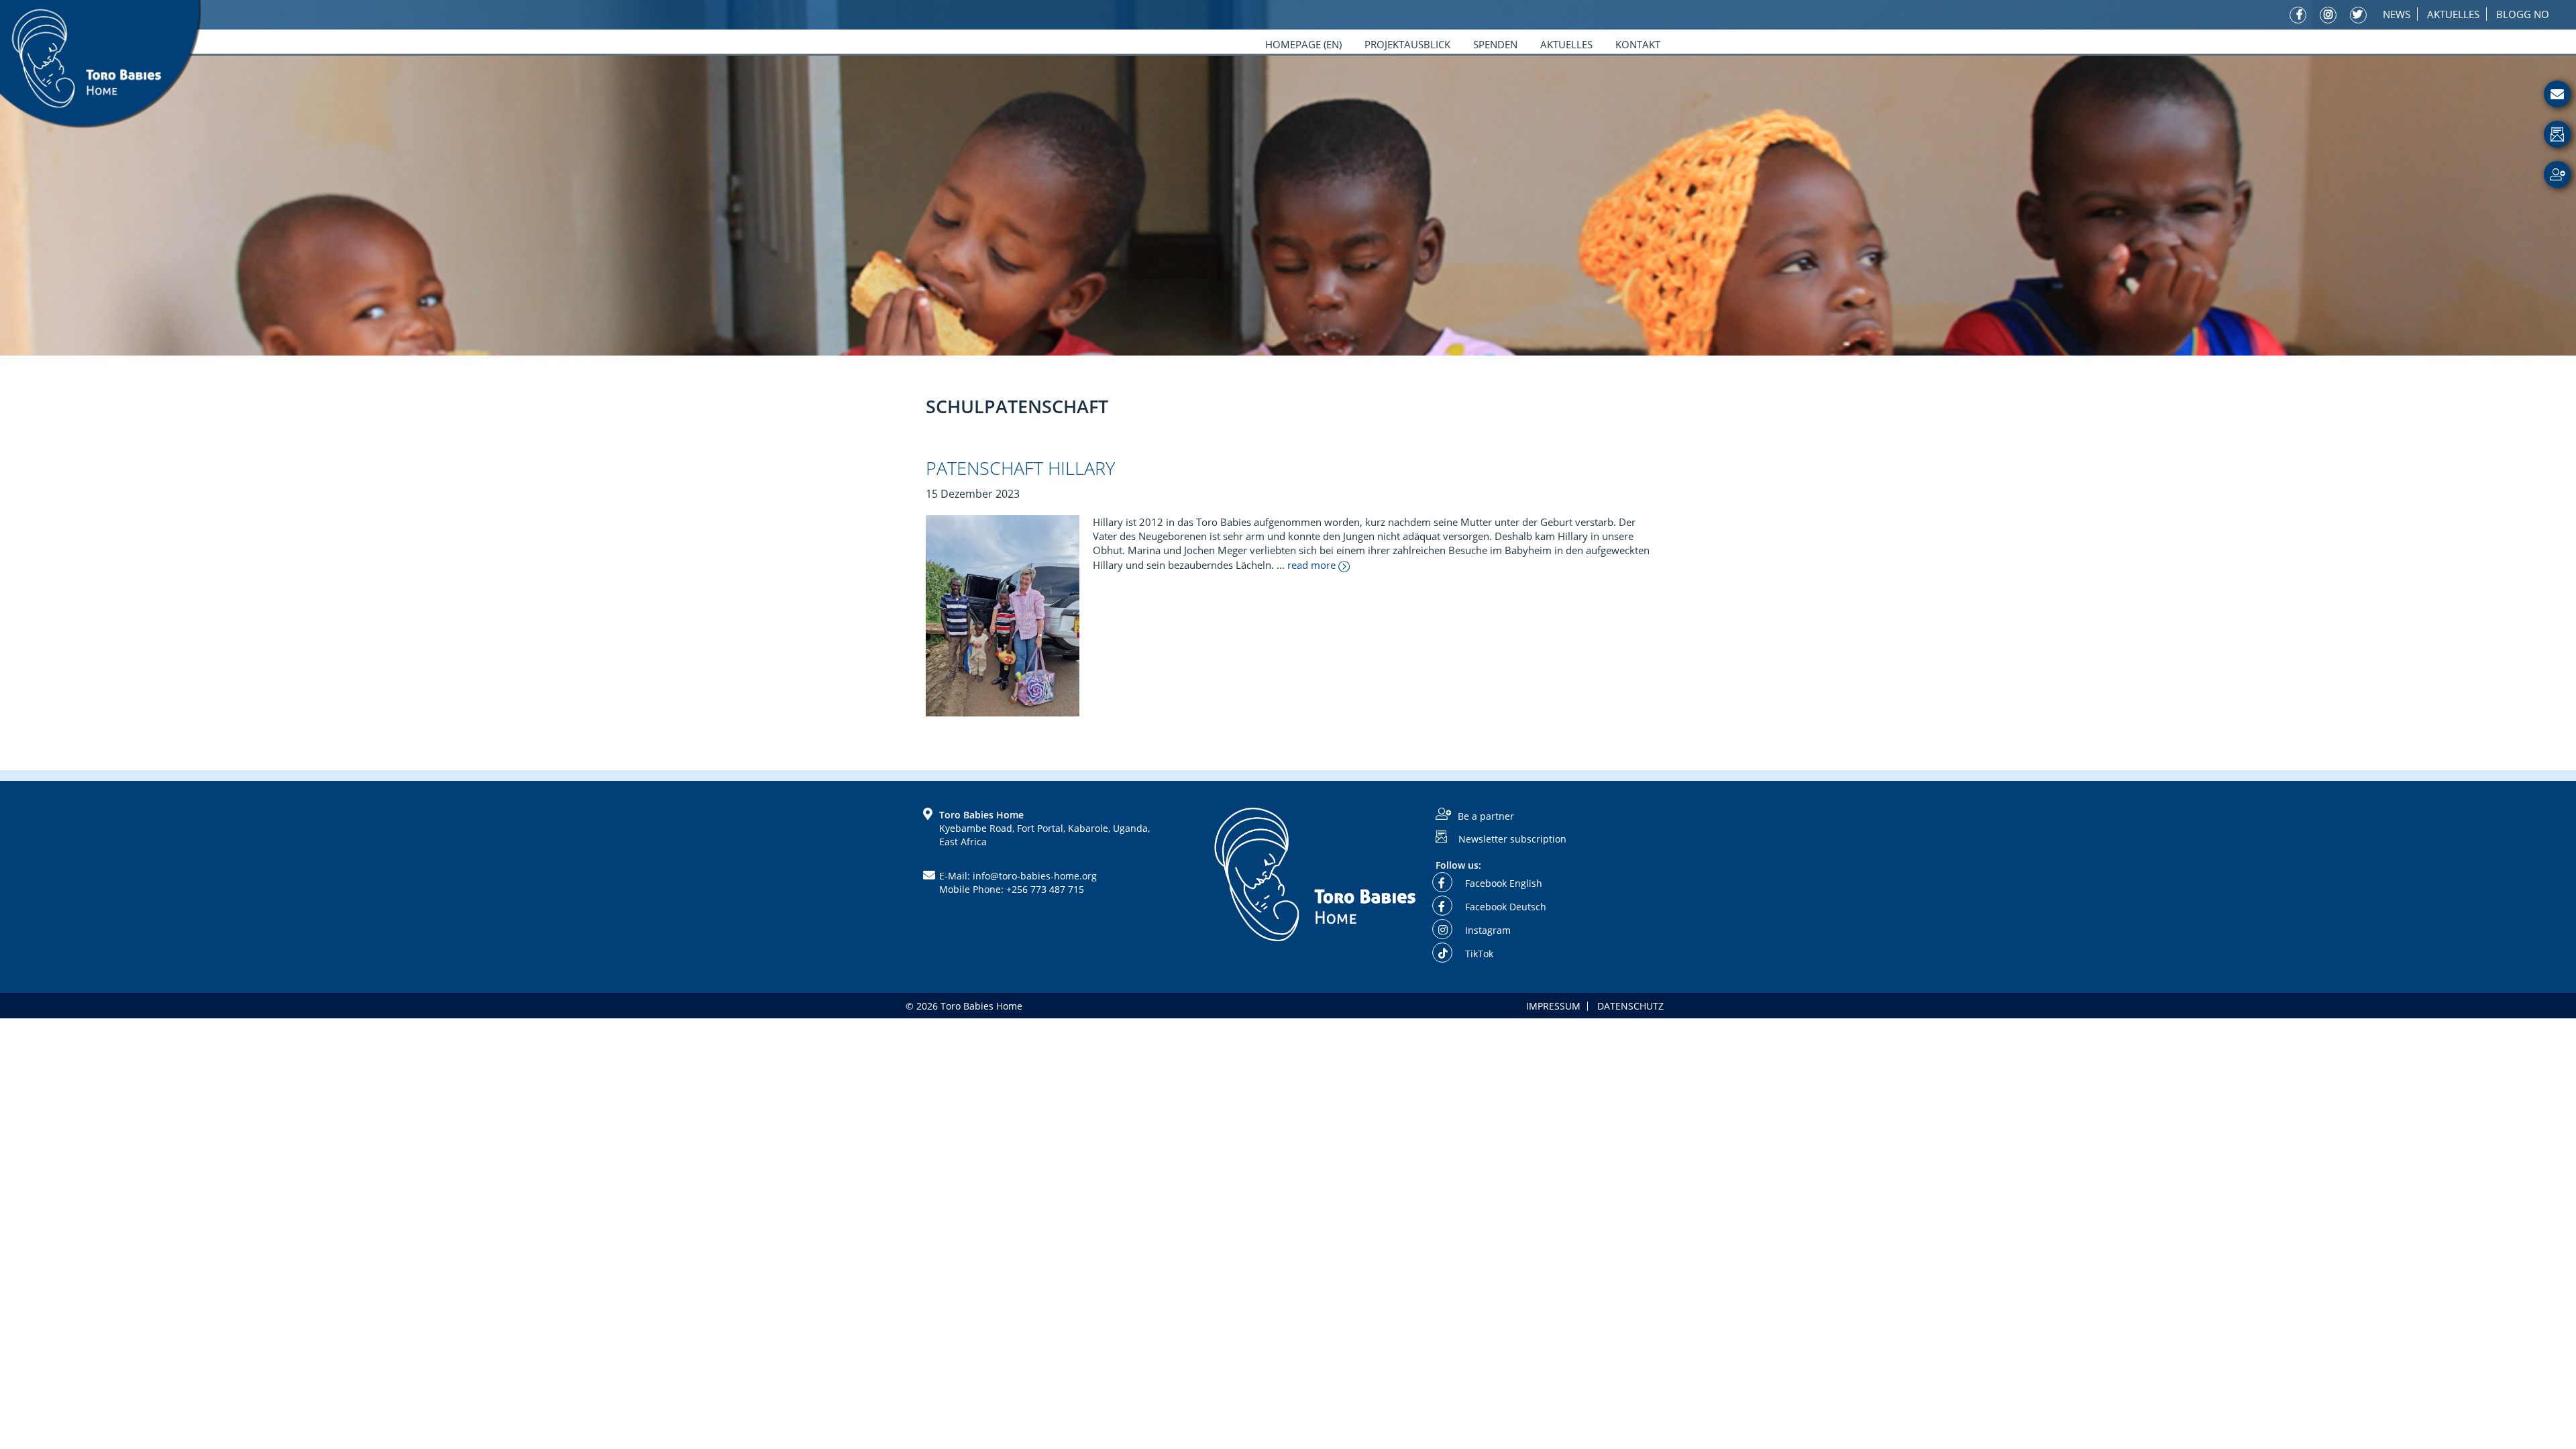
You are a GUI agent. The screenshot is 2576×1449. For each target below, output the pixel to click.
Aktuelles (2453, 14)
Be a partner (1486, 816)
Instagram (1487, 930)
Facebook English (1502, 883)
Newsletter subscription (1512, 838)
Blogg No (2523, 14)
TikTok (1478, 954)
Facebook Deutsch (1504, 907)
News (2397, 14)
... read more (1307, 565)
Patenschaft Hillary (1020, 468)
